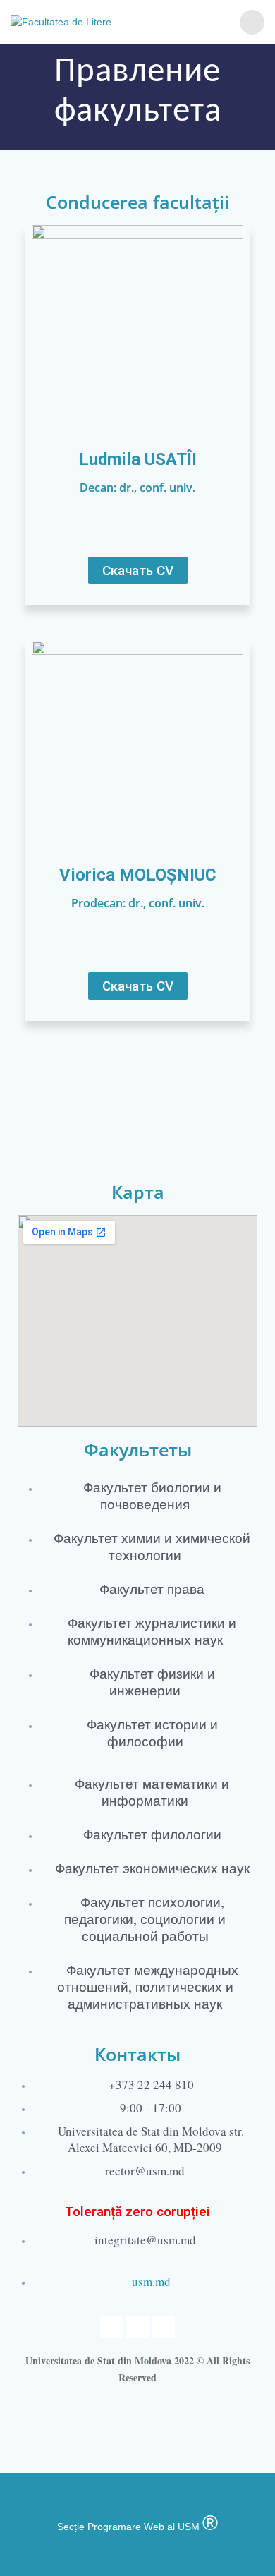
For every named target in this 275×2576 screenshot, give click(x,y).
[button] (138, 570)
